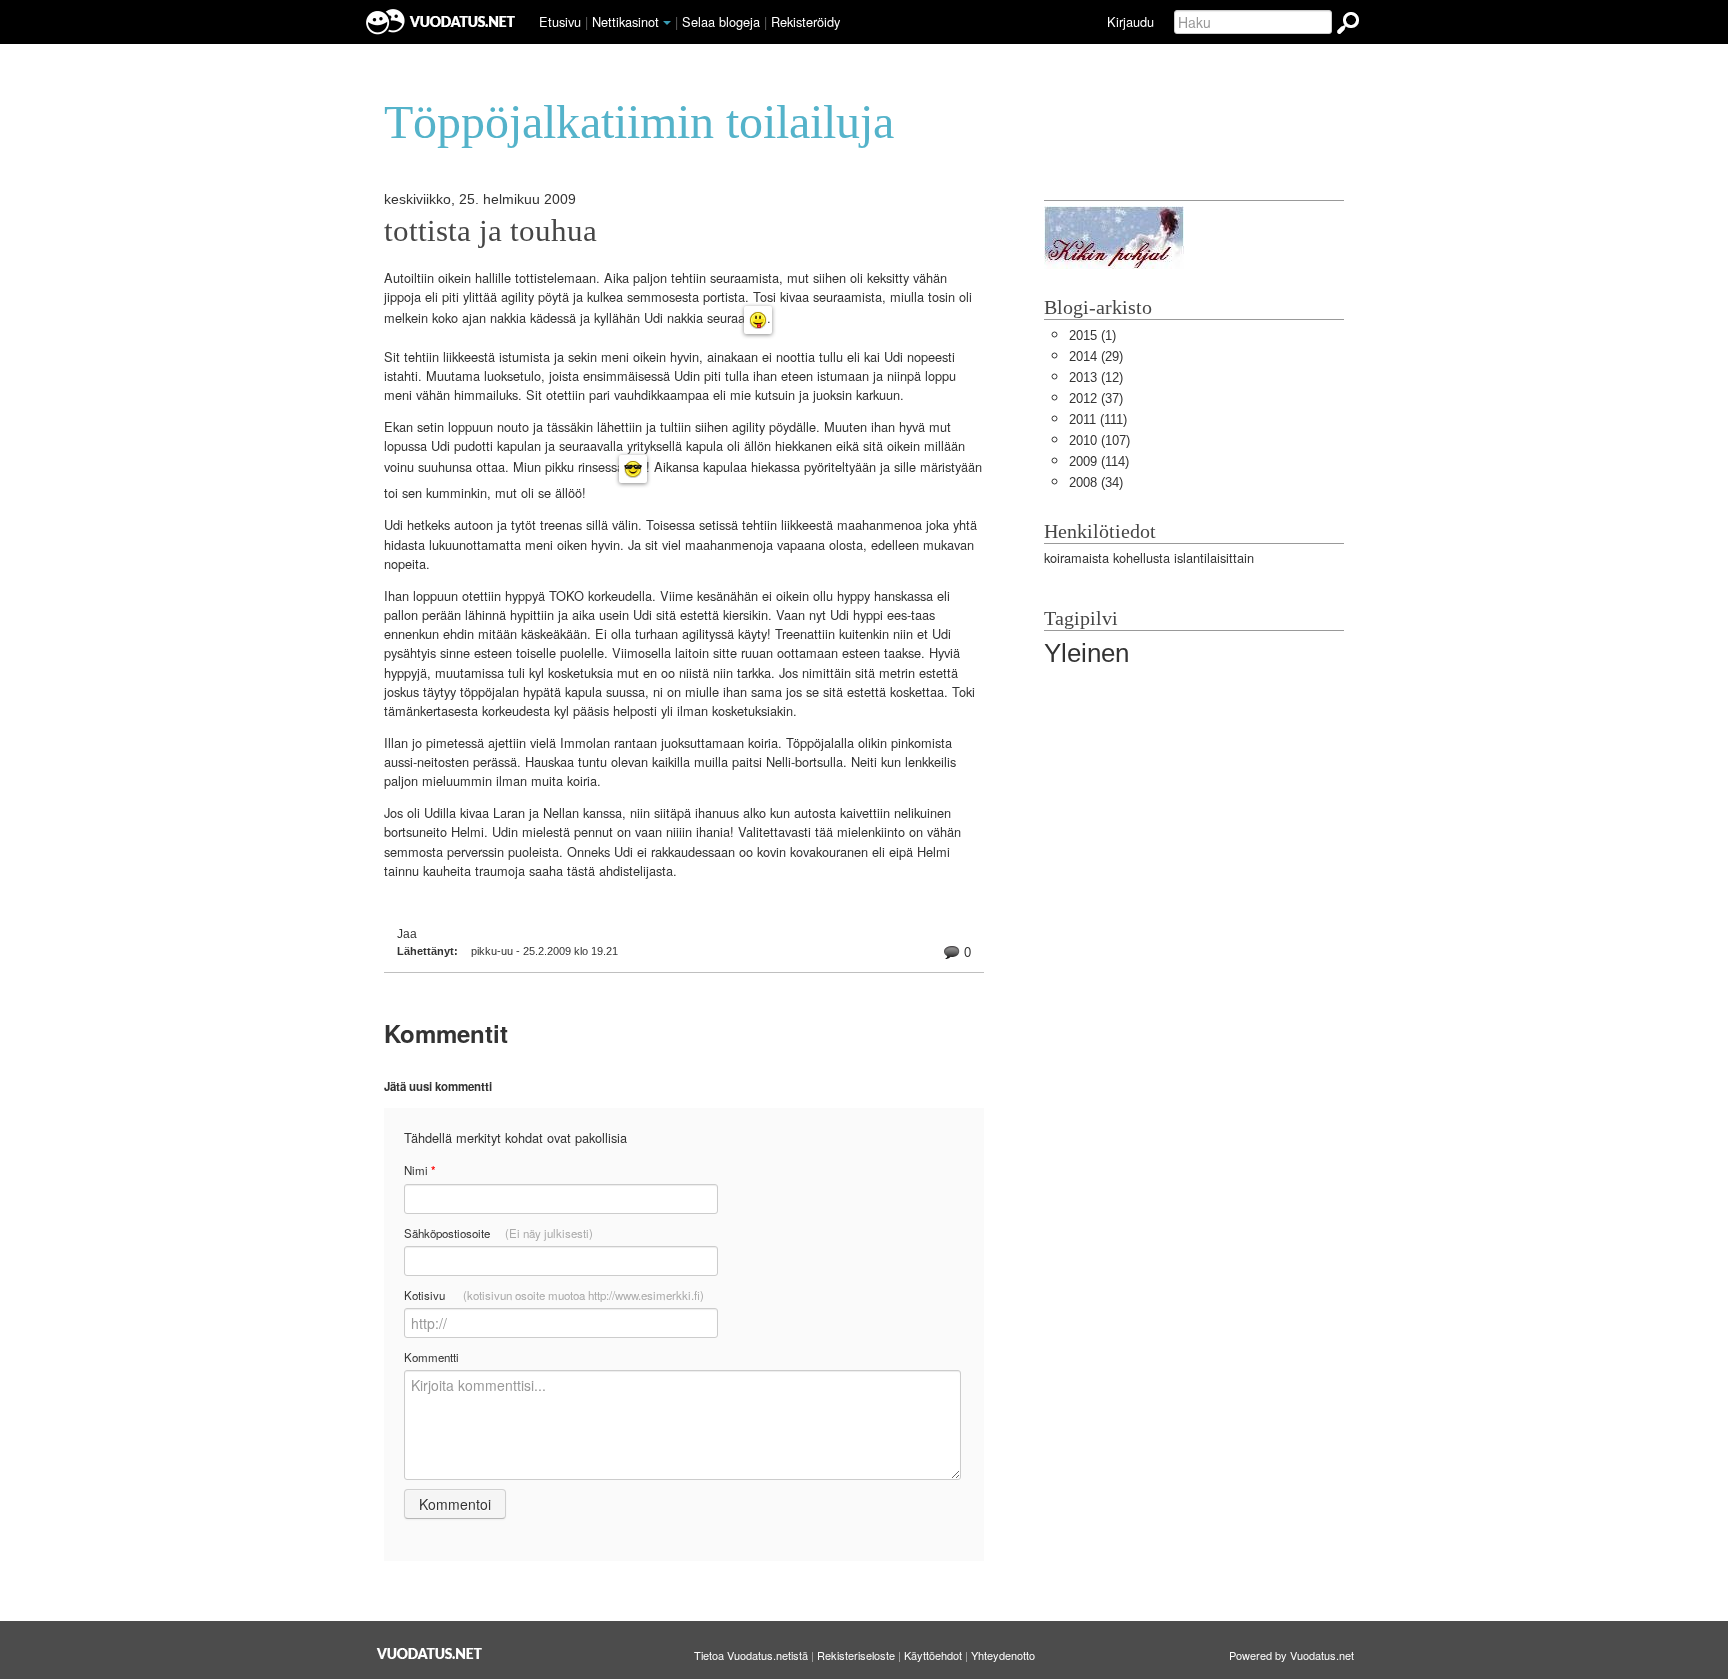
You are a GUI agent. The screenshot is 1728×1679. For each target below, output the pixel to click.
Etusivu (560, 21)
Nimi (419, 1170)
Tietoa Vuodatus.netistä (751, 1655)
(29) (1096, 356)
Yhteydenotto (1003, 1655)
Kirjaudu (1130, 21)
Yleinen (1086, 653)
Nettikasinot (625, 21)
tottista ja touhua (490, 231)
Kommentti (431, 1357)
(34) (1096, 482)
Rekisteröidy (805, 21)
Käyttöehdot (933, 1655)
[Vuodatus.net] (430, 1653)
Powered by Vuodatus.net (1291, 1655)
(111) (1098, 419)
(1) (1092, 335)
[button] (667, 23)
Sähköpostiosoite (498, 1233)
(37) (1096, 398)
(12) (1096, 377)
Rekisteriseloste (856, 1655)
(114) (1099, 461)
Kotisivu (554, 1295)
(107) (1099, 440)
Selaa (721, 21)
